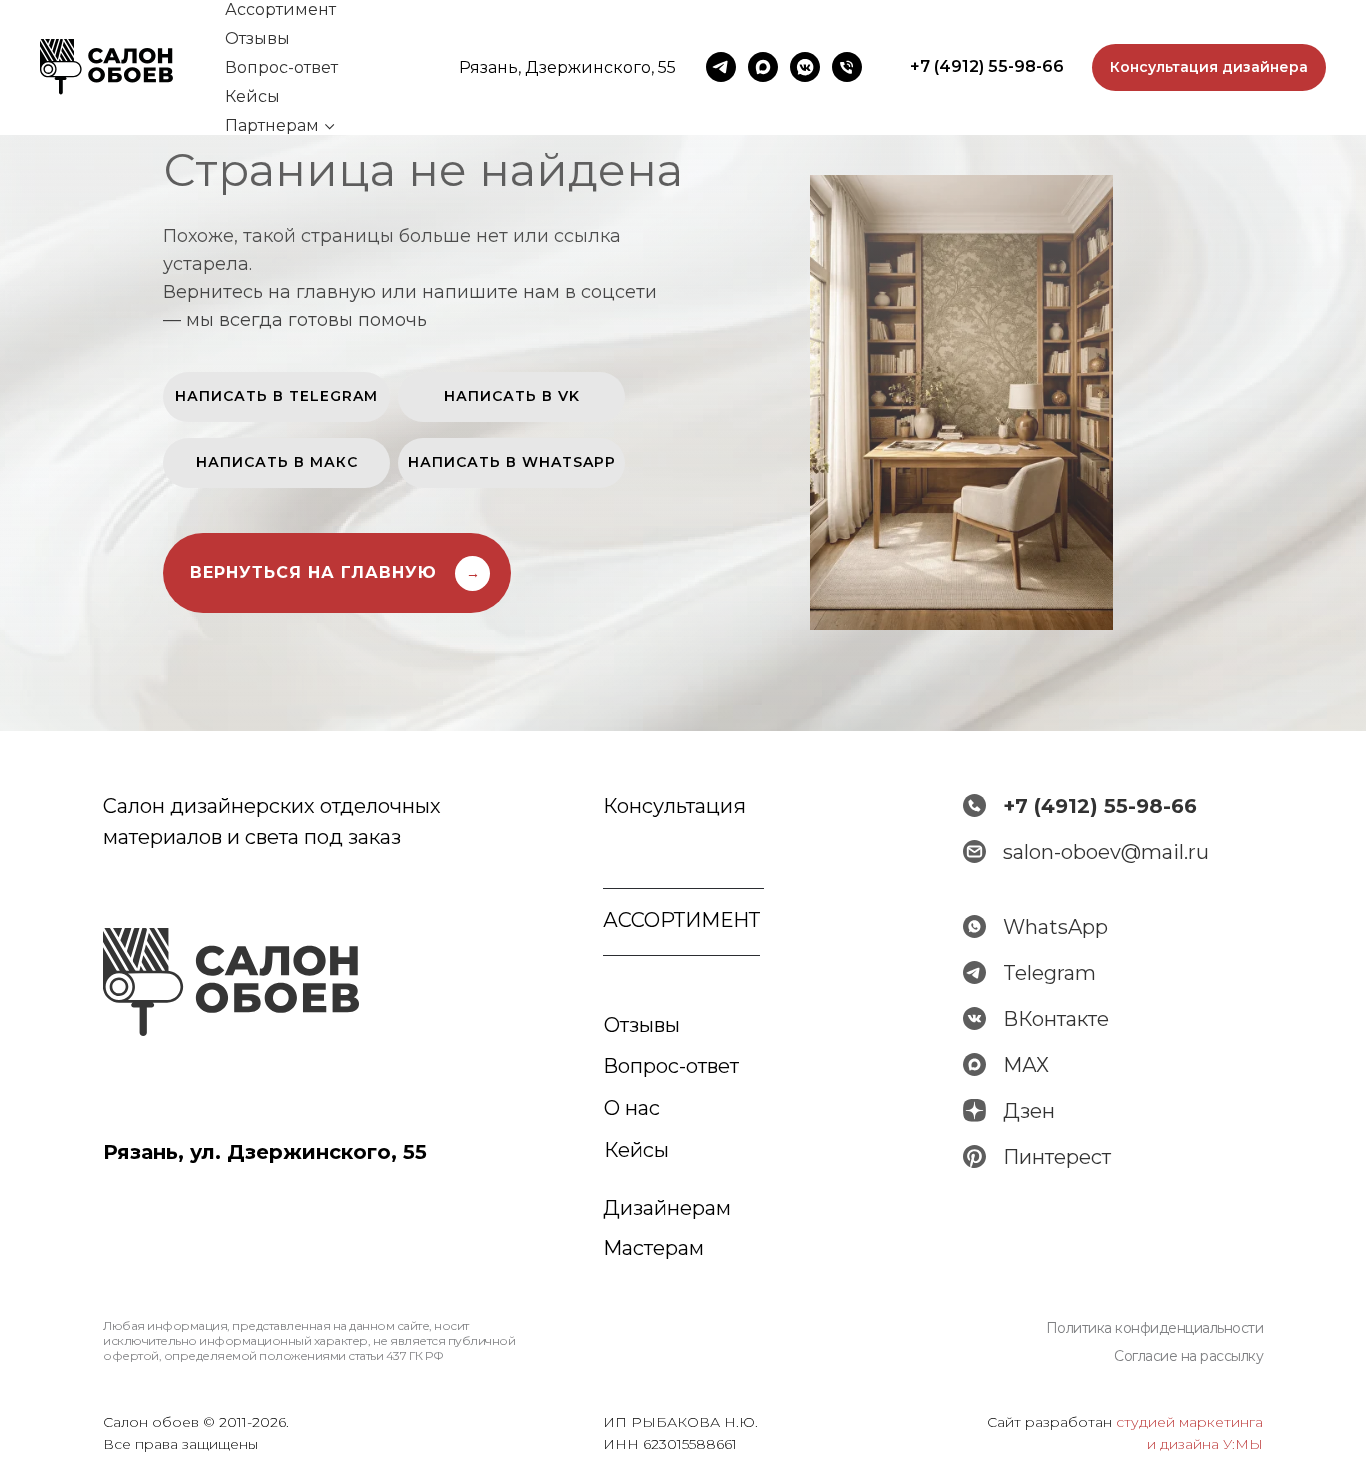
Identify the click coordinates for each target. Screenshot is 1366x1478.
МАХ (1026, 1065)
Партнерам (272, 125)
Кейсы (252, 96)
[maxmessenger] (763, 67)
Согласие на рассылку (1188, 1356)
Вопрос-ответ (281, 67)
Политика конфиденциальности (1155, 1328)
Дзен (1029, 1111)
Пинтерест (1057, 1157)
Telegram (1049, 973)
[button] (1209, 68)
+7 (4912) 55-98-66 (1100, 806)
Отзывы (257, 38)
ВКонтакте (1056, 1019)
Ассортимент (280, 9)
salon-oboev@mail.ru (1106, 852)
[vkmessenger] (805, 67)
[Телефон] (847, 67)
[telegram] (721, 67)
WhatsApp (1055, 927)
